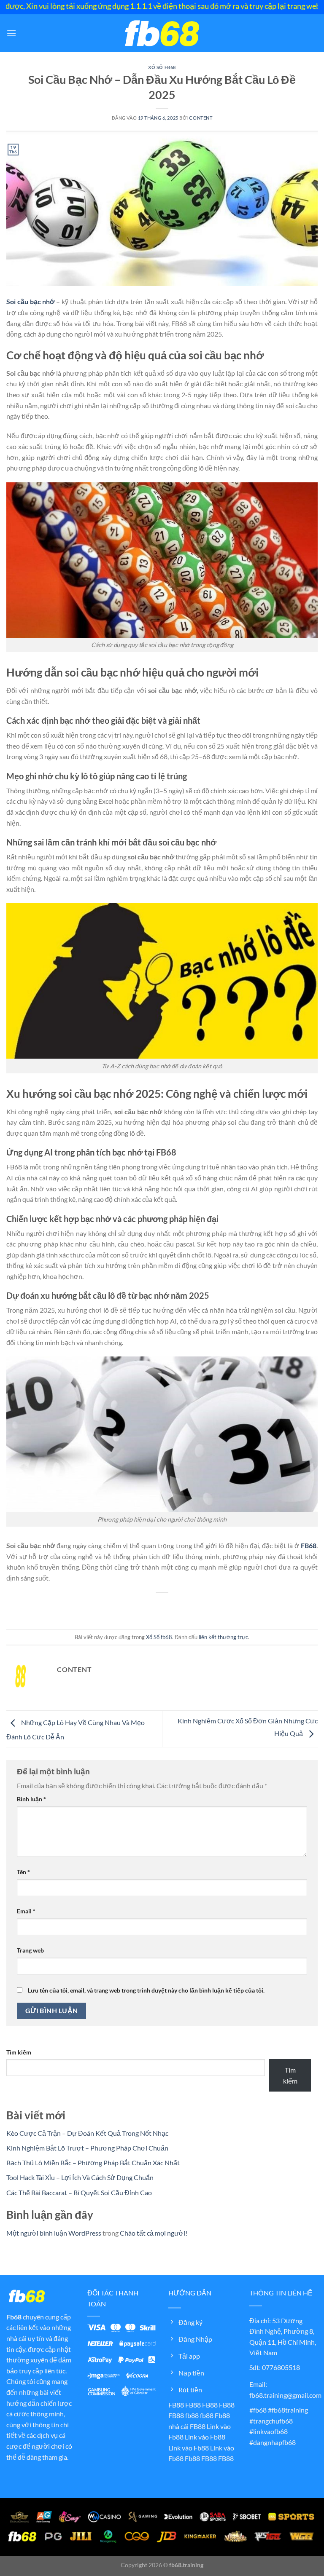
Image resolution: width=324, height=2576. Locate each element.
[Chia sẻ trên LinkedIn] (200, 1607)
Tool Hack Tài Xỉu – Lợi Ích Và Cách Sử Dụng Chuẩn (80, 2177)
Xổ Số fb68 (162, 67)
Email (26, 1911)
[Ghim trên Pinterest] (185, 1607)
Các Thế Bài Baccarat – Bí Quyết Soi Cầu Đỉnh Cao (79, 2192)
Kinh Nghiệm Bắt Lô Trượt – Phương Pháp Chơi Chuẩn (87, 2148)
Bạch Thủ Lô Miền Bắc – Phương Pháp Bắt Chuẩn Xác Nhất (93, 2163)
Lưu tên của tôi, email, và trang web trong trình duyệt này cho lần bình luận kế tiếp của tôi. (146, 1990)
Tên (23, 1872)
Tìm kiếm (19, 2052)
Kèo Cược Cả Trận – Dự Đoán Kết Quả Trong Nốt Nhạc (87, 2133)
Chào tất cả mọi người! (154, 2233)
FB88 (176, 2405)
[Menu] (11, 33)
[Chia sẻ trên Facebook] (139, 1607)
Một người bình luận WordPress (54, 2233)
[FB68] (162, 33)
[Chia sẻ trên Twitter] (154, 1607)
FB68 (309, 1545)
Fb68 (14, 2317)
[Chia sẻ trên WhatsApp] (124, 1607)
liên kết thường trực (223, 1637)
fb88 (192, 2415)
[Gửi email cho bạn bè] (170, 1607)
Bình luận (31, 1799)
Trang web (30, 1950)
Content (201, 118)
